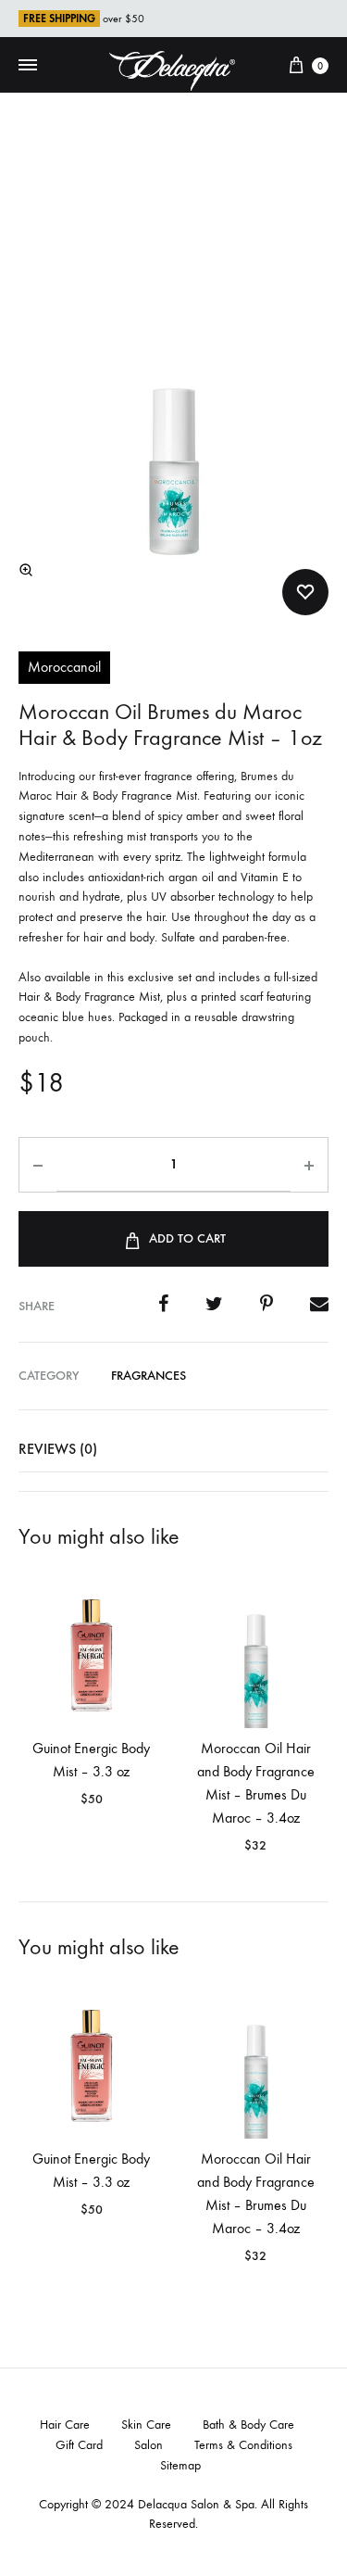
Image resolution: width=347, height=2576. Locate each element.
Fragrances (149, 1376)
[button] (26, 570)
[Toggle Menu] (28, 66)
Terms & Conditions (243, 2445)
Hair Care (65, 2424)
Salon (149, 2445)
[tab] (173, 1449)
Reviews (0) (58, 1449)
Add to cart (187, 1238)
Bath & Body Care (248, 2424)
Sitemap (180, 2465)
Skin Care (146, 2424)
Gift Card (79, 2445)
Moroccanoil (64, 667)
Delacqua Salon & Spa (196, 2504)
